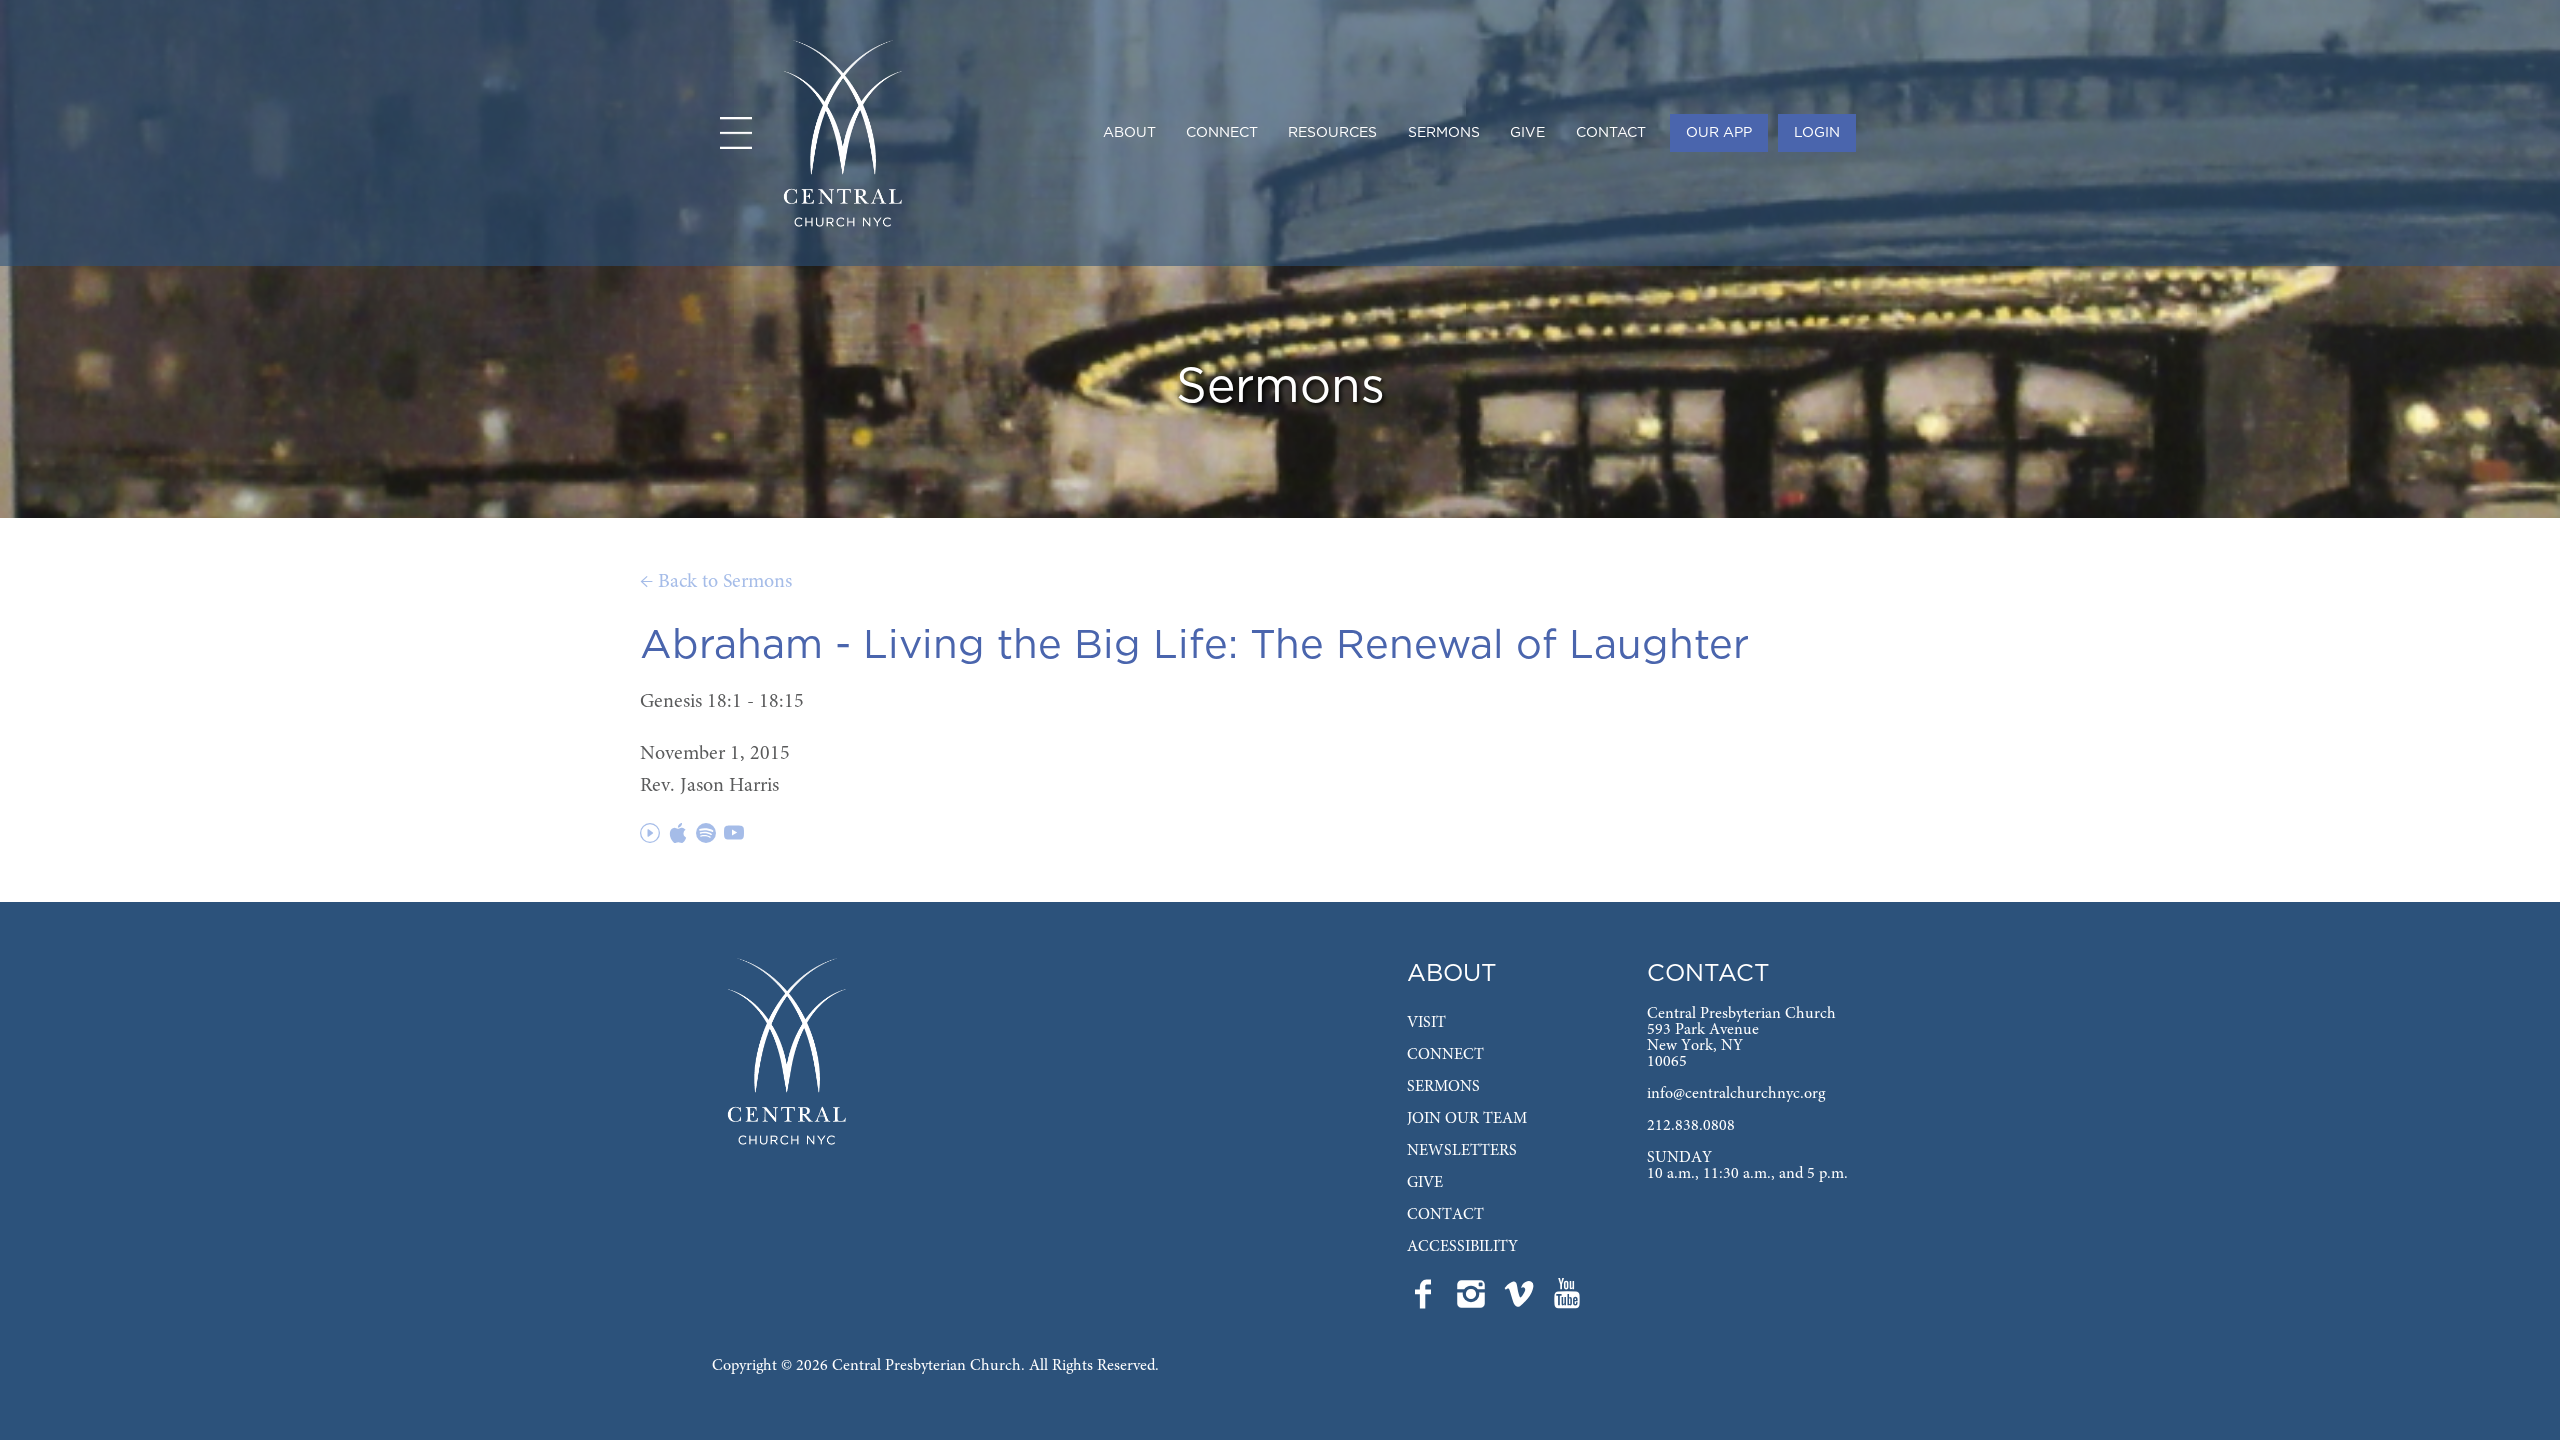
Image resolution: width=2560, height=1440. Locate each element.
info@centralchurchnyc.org (1736, 1094)
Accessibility (1462, 1247)
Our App (1719, 133)
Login (1817, 133)
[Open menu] (736, 133)
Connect (1222, 133)
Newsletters (1462, 1151)
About (1129, 133)
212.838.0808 (1691, 1126)
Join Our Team (1467, 1119)
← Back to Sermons (716, 582)
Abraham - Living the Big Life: (939, 646)
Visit (1426, 1023)
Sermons (1444, 133)
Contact (1611, 133)
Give (1527, 133)
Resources (1332, 133)
